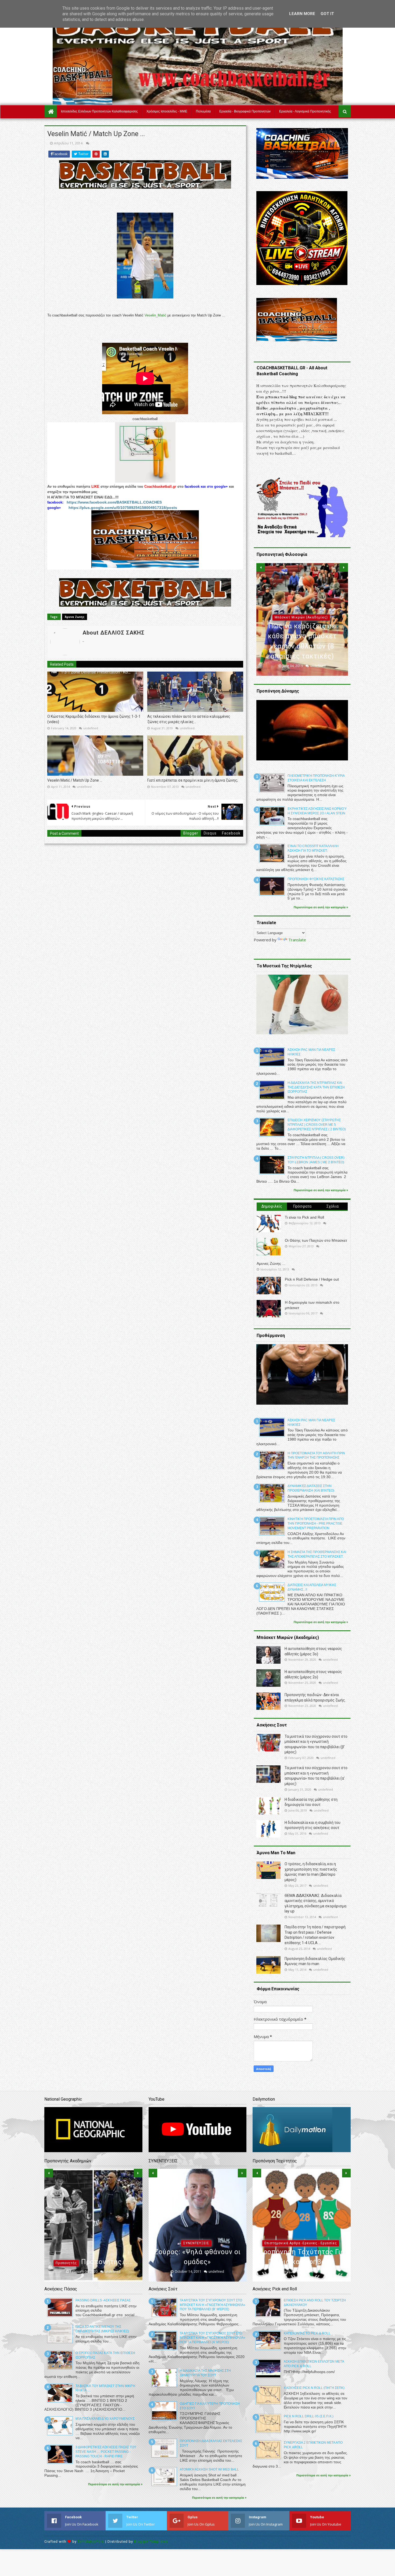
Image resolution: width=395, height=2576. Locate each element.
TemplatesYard (91, 2542)
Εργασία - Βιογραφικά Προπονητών (245, 111)
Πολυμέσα (203, 111)
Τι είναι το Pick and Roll (304, 1217)
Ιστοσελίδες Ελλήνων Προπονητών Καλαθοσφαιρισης (99, 111)
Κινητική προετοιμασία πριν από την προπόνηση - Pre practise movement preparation (316, 1524)
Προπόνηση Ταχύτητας (301, 2243)
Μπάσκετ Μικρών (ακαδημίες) (196, 2223)
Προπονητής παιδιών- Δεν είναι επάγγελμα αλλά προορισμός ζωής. (93, 2252)
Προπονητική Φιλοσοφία (301, 617)
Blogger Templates (151, 2542)
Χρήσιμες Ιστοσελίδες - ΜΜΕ (167, 111)
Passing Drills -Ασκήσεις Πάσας (103, 2300)
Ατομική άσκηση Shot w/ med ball (209, 2469)
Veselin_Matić (155, 315)
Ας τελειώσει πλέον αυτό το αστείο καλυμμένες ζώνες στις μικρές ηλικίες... (189, 719)
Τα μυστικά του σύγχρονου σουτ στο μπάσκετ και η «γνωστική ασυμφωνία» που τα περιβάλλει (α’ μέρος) (213, 2338)
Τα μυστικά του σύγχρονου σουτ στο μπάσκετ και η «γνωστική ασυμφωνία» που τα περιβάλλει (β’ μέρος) (213, 2305)
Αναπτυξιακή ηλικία (92, 2233)
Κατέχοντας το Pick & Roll (307, 2333)
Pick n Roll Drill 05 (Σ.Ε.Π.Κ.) (309, 2416)
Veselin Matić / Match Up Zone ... (75, 780)
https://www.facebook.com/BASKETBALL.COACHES (114, 502)
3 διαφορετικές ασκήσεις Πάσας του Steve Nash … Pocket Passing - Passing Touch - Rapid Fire (106, 2452)
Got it (327, 14)
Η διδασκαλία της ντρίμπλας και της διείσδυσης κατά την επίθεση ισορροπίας (316, 1087)
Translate (297, 940)
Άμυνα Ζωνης (75, 617)
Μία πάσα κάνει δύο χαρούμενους (105, 2419)
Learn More (302, 14)
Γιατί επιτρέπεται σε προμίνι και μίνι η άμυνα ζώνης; (193, 780)
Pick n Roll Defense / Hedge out (312, 1279)
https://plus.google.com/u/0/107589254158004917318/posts (123, 508)
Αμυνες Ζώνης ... (271, 1263)
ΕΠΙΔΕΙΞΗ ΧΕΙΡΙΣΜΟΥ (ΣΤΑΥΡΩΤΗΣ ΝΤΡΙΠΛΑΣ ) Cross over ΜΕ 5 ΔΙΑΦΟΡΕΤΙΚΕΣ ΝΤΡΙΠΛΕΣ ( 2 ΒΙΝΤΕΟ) (317, 1125)
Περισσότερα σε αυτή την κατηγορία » (321, 907)
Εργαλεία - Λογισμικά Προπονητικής (305, 111)
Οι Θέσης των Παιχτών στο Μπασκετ (316, 1240)
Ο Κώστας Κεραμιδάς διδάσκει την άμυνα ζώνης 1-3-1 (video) (94, 719)
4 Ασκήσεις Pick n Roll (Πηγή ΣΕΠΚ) (314, 2388)
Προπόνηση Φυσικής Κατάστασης (316, 879)
